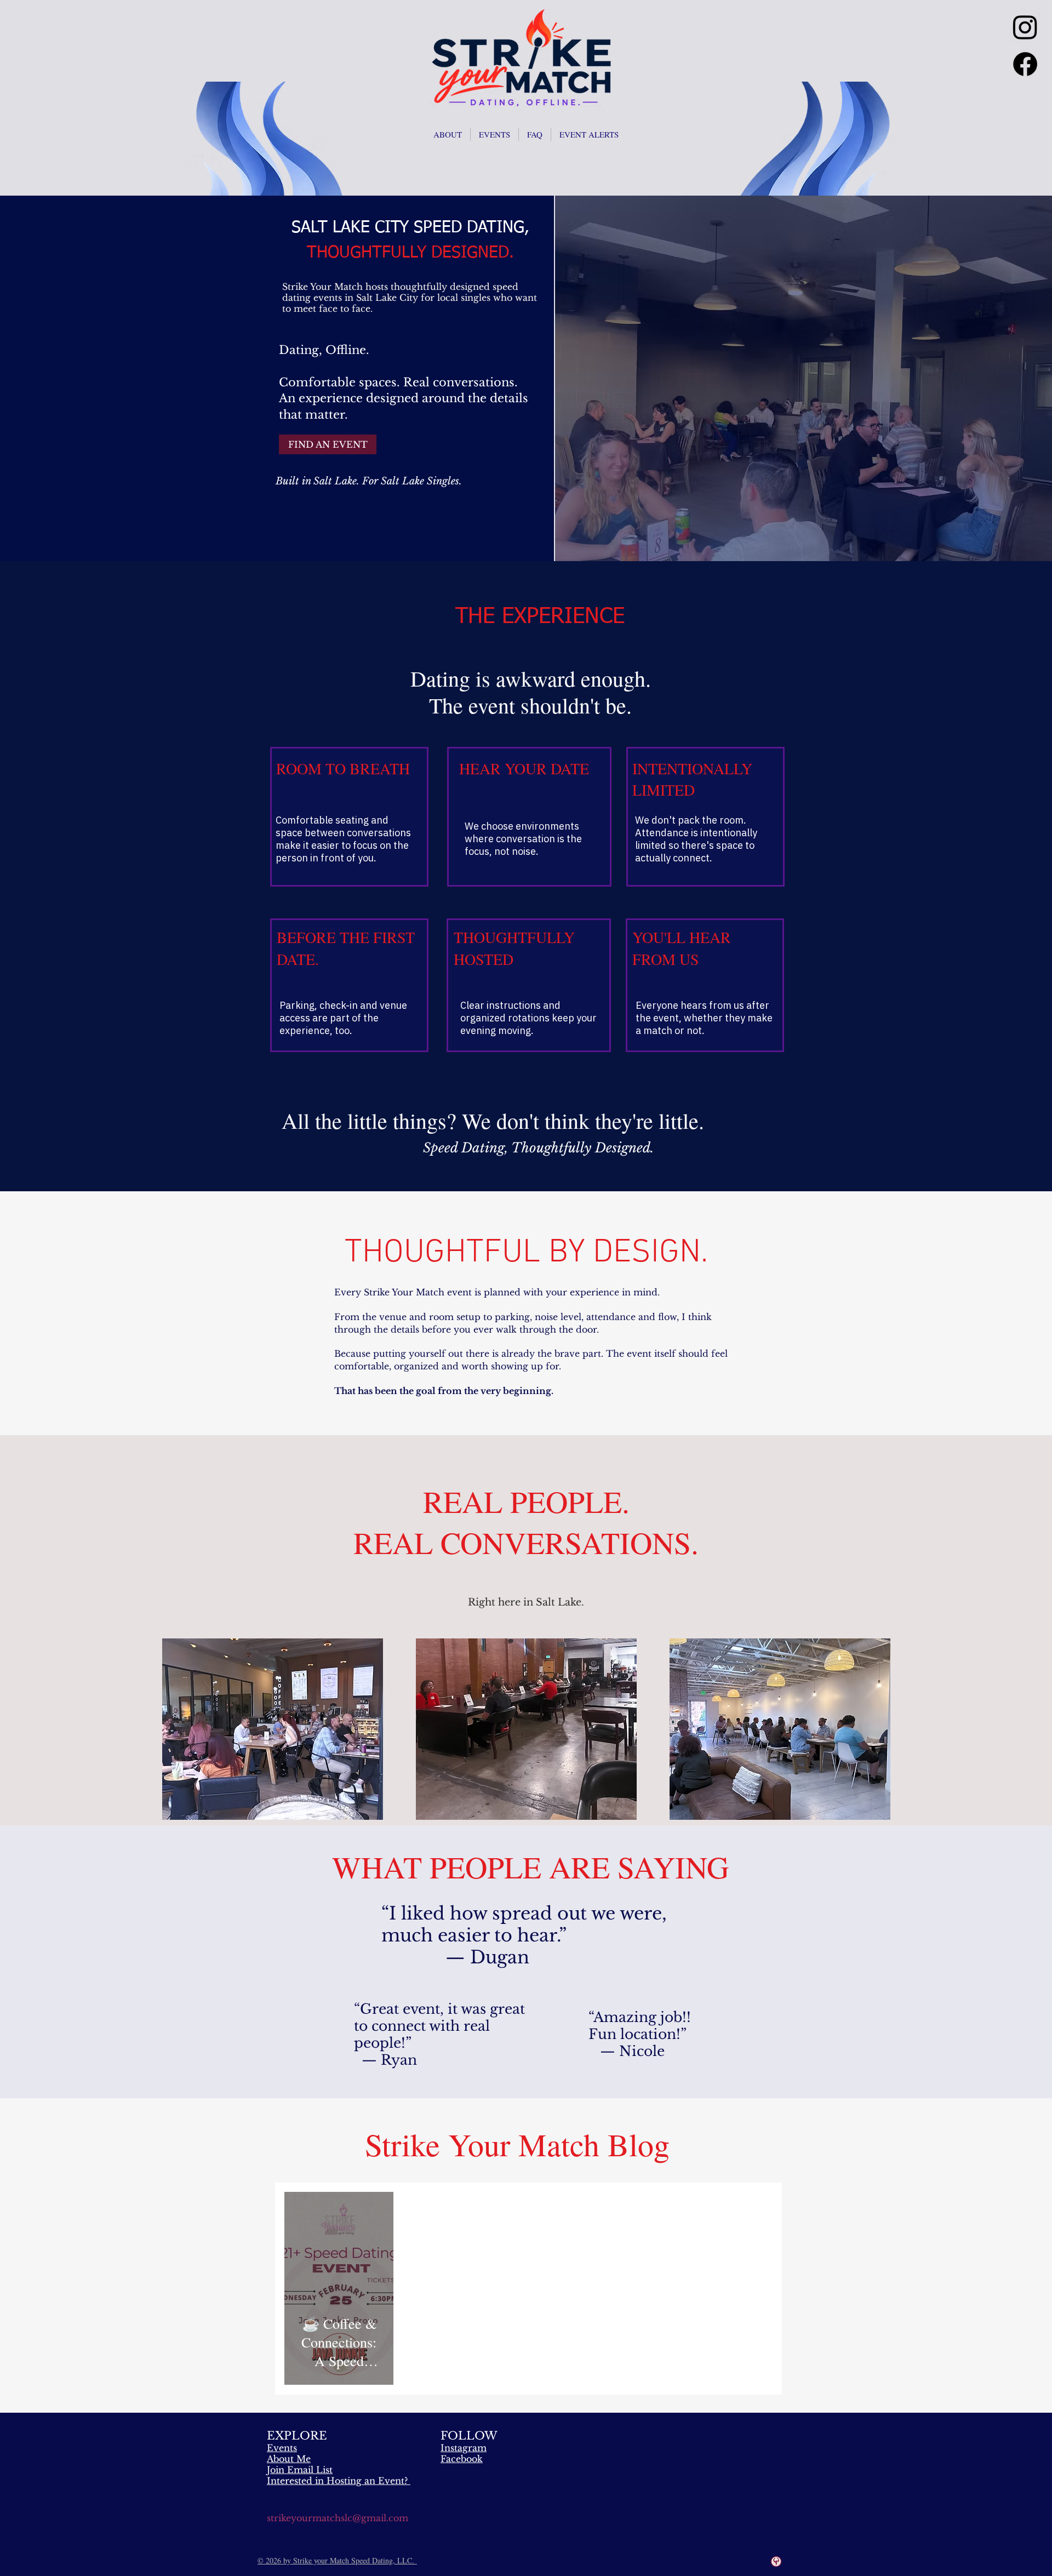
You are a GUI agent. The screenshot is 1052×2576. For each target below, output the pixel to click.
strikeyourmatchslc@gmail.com (338, 2518)
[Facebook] (1025, 64)
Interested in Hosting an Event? (337, 2481)
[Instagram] (1025, 27)
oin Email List (301, 2470)
